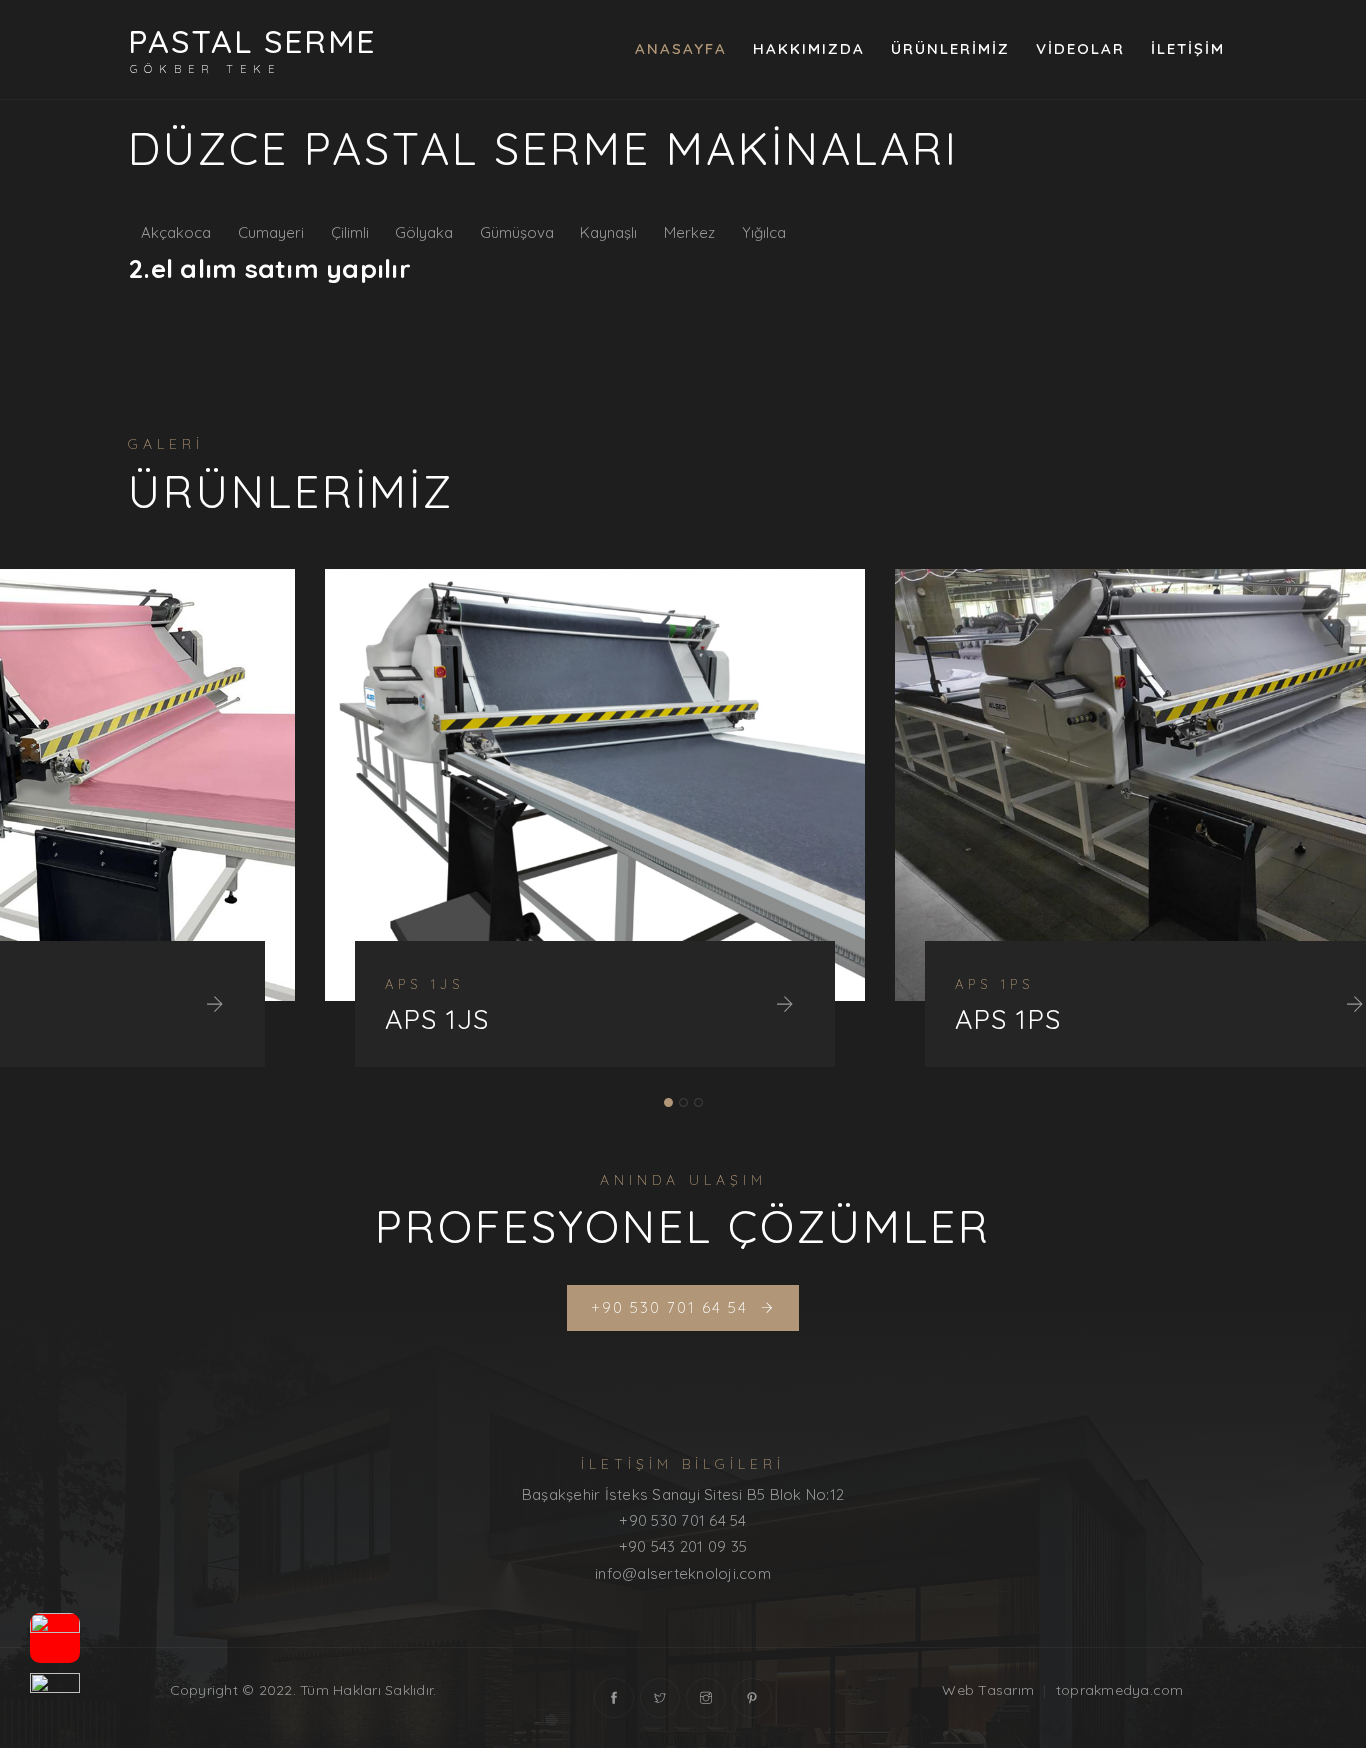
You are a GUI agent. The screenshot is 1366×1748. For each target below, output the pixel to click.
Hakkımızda (809, 48)
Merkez (689, 232)
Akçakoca (176, 232)
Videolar (1080, 48)
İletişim (1188, 48)
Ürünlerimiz (950, 48)
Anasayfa (681, 48)
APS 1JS (240, 1019)
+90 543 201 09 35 (683, 1546)
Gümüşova (517, 232)
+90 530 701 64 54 (682, 1520)
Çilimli (350, 232)
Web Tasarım (988, 1690)
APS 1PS (811, 1019)
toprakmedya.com (1120, 1690)
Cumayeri (271, 232)
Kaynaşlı (608, 232)
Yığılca (764, 232)
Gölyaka (424, 232)
